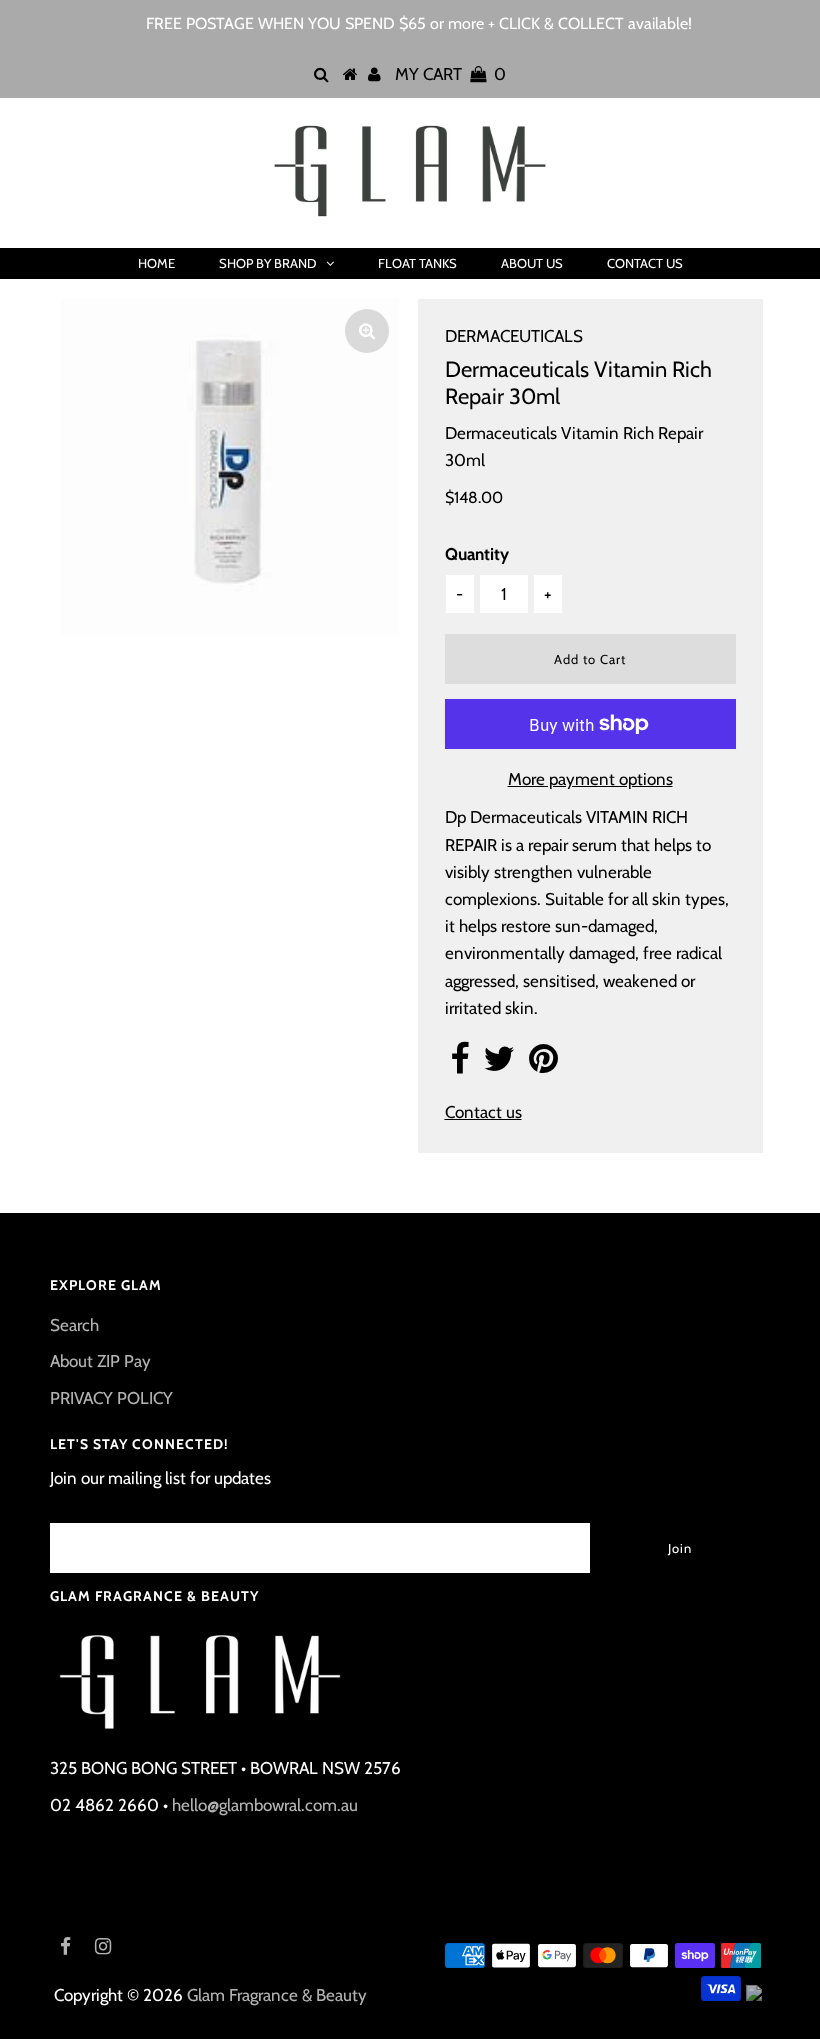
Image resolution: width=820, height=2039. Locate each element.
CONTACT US (645, 263)
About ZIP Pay (100, 1361)
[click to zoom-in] (367, 331)
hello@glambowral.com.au (265, 1805)
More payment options (590, 779)
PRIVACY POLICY (111, 1398)
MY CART (450, 74)
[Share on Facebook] (459, 1065)
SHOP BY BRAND (267, 263)
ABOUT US (532, 263)
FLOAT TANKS (417, 263)
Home (156, 263)
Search (74, 1325)
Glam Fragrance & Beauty (277, 1995)
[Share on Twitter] (499, 1065)
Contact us (483, 1112)
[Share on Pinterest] (543, 1065)
